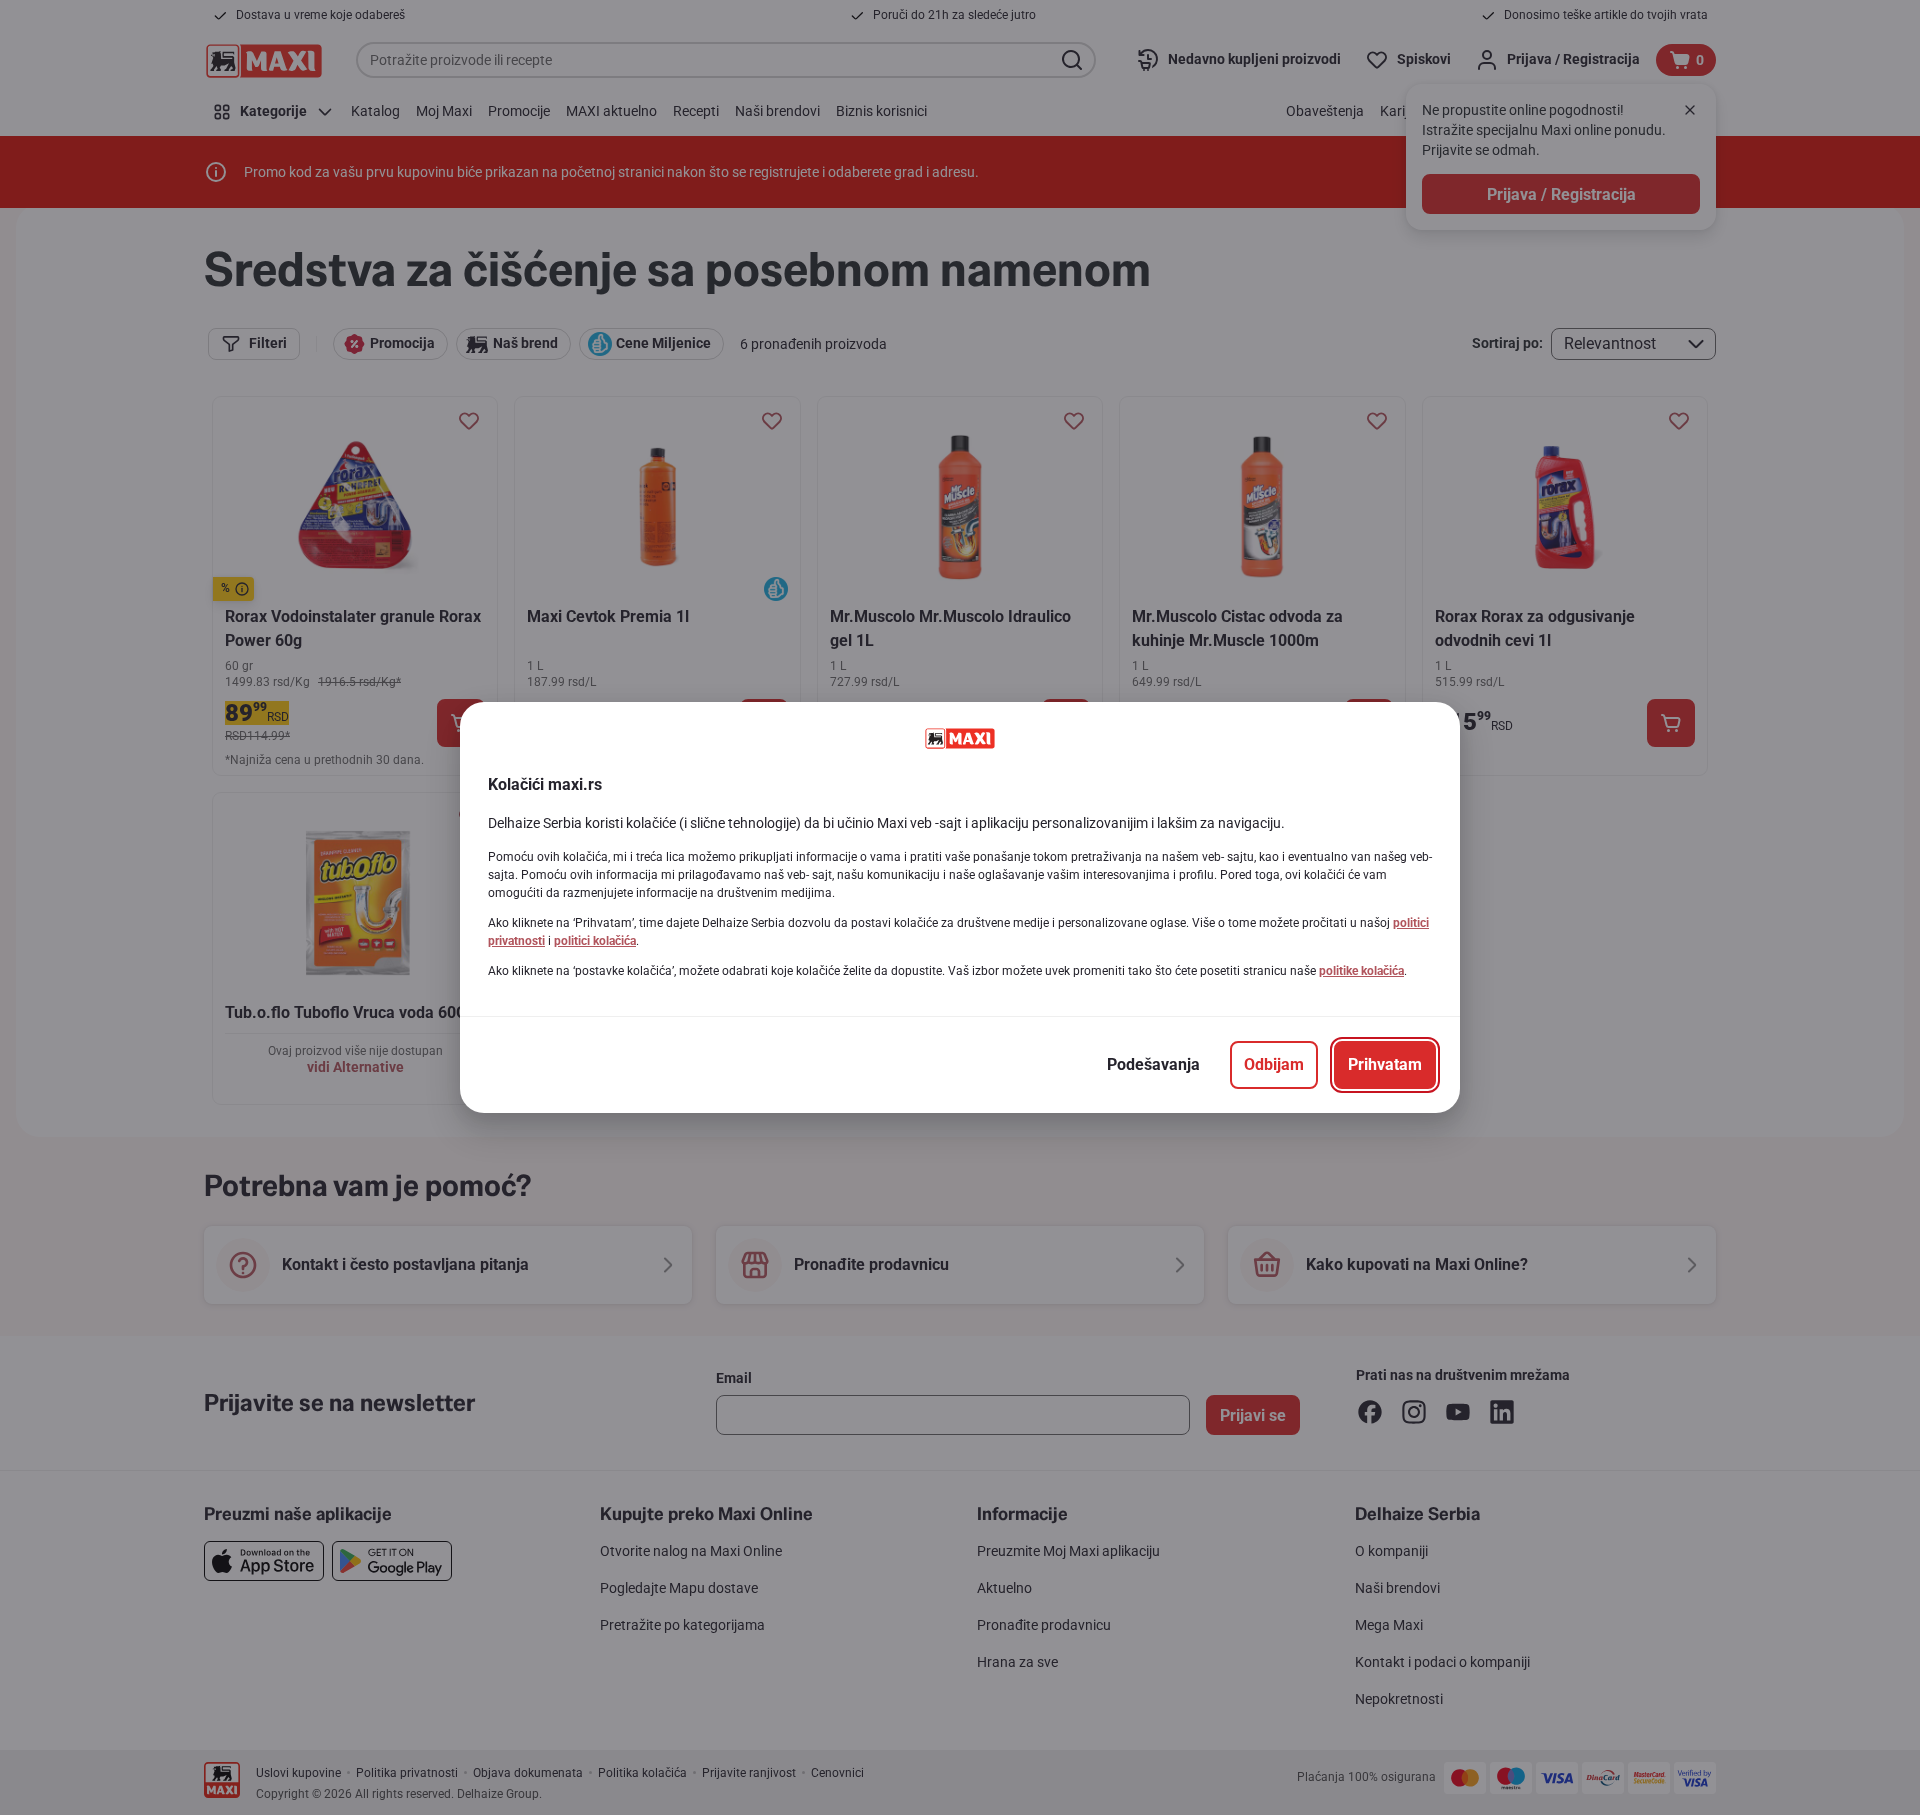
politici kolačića (595, 941)
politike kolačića (1361, 971)
